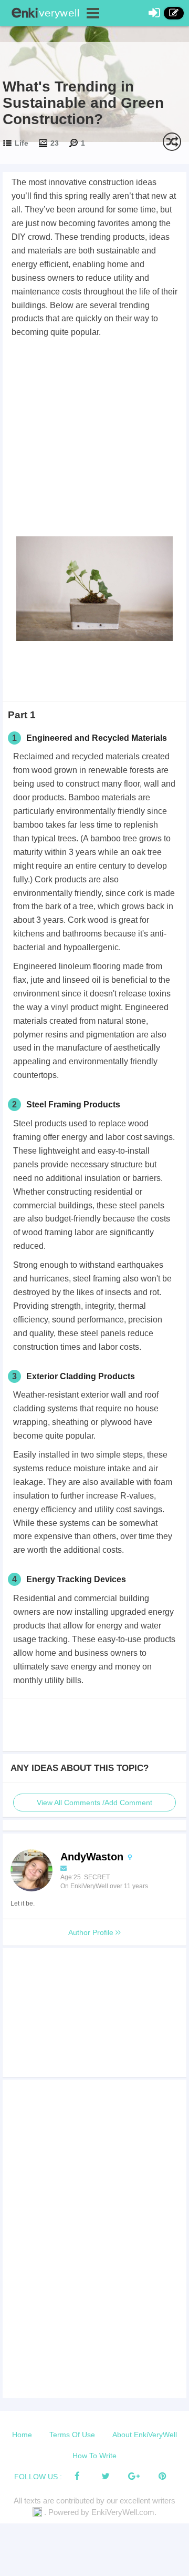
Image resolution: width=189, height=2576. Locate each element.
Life (22, 143)
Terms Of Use (72, 2435)
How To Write (94, 2456)
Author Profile (92, 1932)
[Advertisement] (94, 439)
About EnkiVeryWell (145, 2435)
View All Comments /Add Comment (94, 1803)
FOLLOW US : (38, 2477)
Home (22, 2435)
